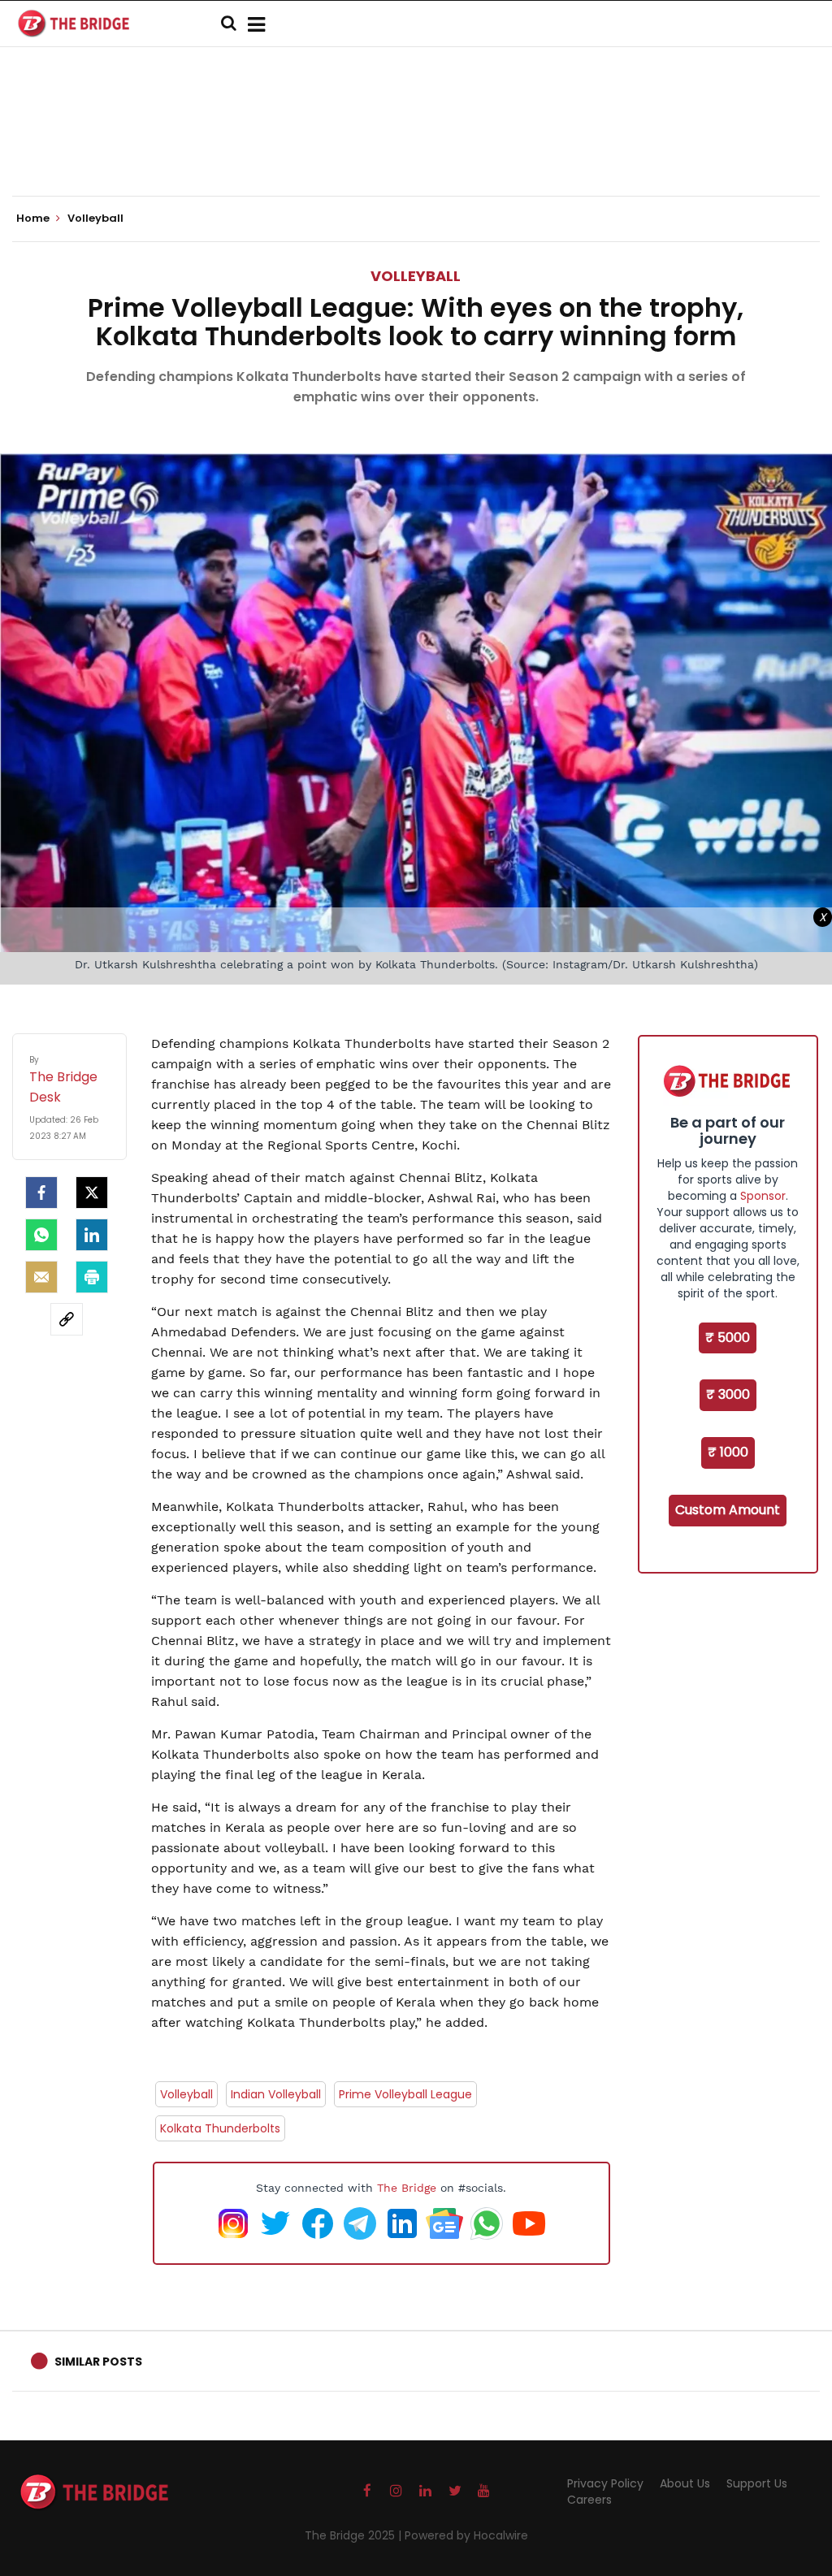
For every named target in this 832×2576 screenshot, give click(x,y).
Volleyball (416, 276)
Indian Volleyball (276, 2094)
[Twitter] (92, 1193)
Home (34, 219)
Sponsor (763, 1196)
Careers (589, 2500)
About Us (685, 2483)
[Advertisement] (416, 146)
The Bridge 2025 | (355, 2535)
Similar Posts (98, 2362)
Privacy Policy (605, 2483)
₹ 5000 (728, 1338)
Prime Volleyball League (405, 2094)
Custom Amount (728, 1510)
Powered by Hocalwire (466, 2535)
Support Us (757, 2483)
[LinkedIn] (92, 1235)
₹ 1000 (728, 1452)
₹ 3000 (728, 1394)
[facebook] (41, 1193)
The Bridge (407, 2188)
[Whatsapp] (41, 1235)
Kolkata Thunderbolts (220, 2128)
